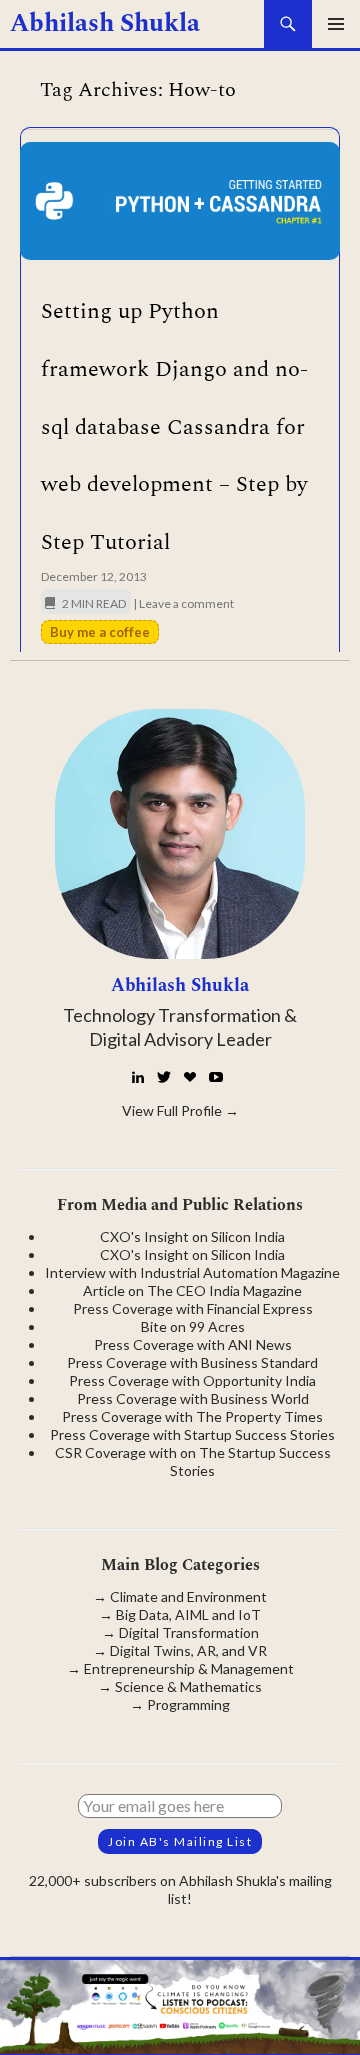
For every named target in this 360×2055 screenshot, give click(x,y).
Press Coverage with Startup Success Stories (192, 1434)
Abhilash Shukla (105, 24)
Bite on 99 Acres (193, 1326)
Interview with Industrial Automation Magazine (192, 1272)
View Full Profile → (180, 1110)
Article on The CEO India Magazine (192, 1290)
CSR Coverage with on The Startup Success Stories (193, 1461)
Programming (188, 1704)
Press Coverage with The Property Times (192, 1416)
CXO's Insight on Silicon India (192, 1236)
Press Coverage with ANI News (193, 1344)
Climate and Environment (188, 1596)
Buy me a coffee (100, 632)
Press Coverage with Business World (193, 1398)
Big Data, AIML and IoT (188, 1614)
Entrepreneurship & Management (189, 1668)
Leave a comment (186, 603)
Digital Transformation (189, 1632)
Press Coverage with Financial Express (193, 1308)
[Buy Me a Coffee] (190, 1077)
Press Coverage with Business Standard (192, 1362)
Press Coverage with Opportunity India (192, 1380)
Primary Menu (336, 24)
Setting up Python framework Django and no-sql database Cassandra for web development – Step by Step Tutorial (174, 426)
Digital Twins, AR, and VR (188, 1650)
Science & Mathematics (188, 1686)
